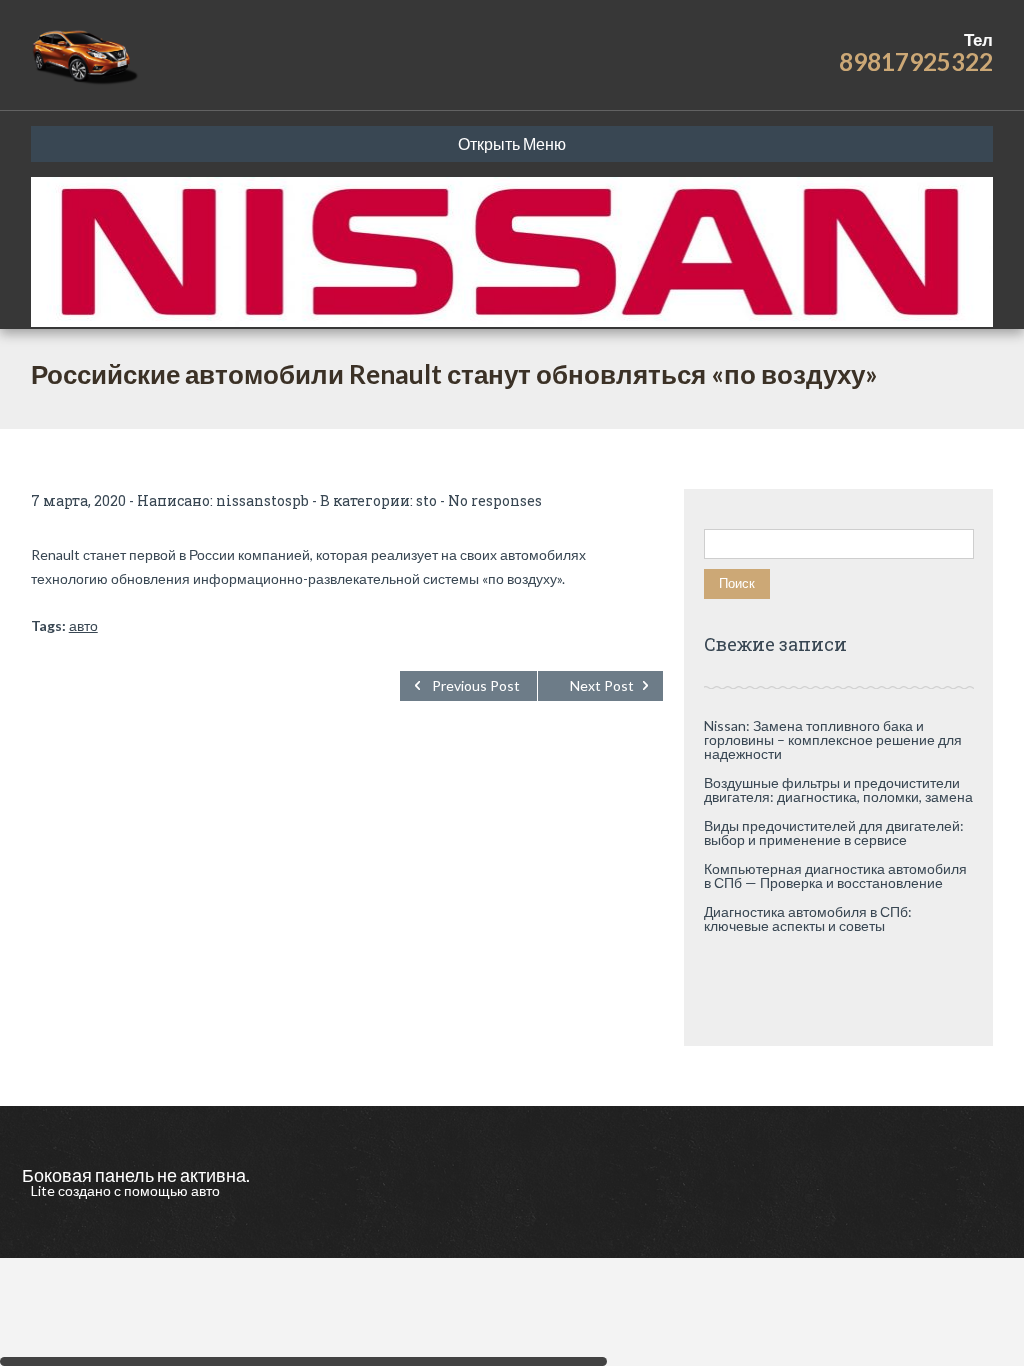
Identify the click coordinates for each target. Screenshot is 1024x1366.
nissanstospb (262, 500)
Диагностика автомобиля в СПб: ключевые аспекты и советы (808, 918)
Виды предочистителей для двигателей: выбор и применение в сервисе (834, 832)
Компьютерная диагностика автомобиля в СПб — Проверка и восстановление (835, 875)
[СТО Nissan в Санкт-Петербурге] (86, 55)
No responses (495, 500)
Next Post (602, 685)
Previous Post (476, 685)
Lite (44, 1190)
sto (426, 500)
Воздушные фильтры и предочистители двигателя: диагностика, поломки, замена (838, 789)
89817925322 (916, 61)
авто (83, 625)
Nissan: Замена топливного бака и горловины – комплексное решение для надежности (833, 739)
